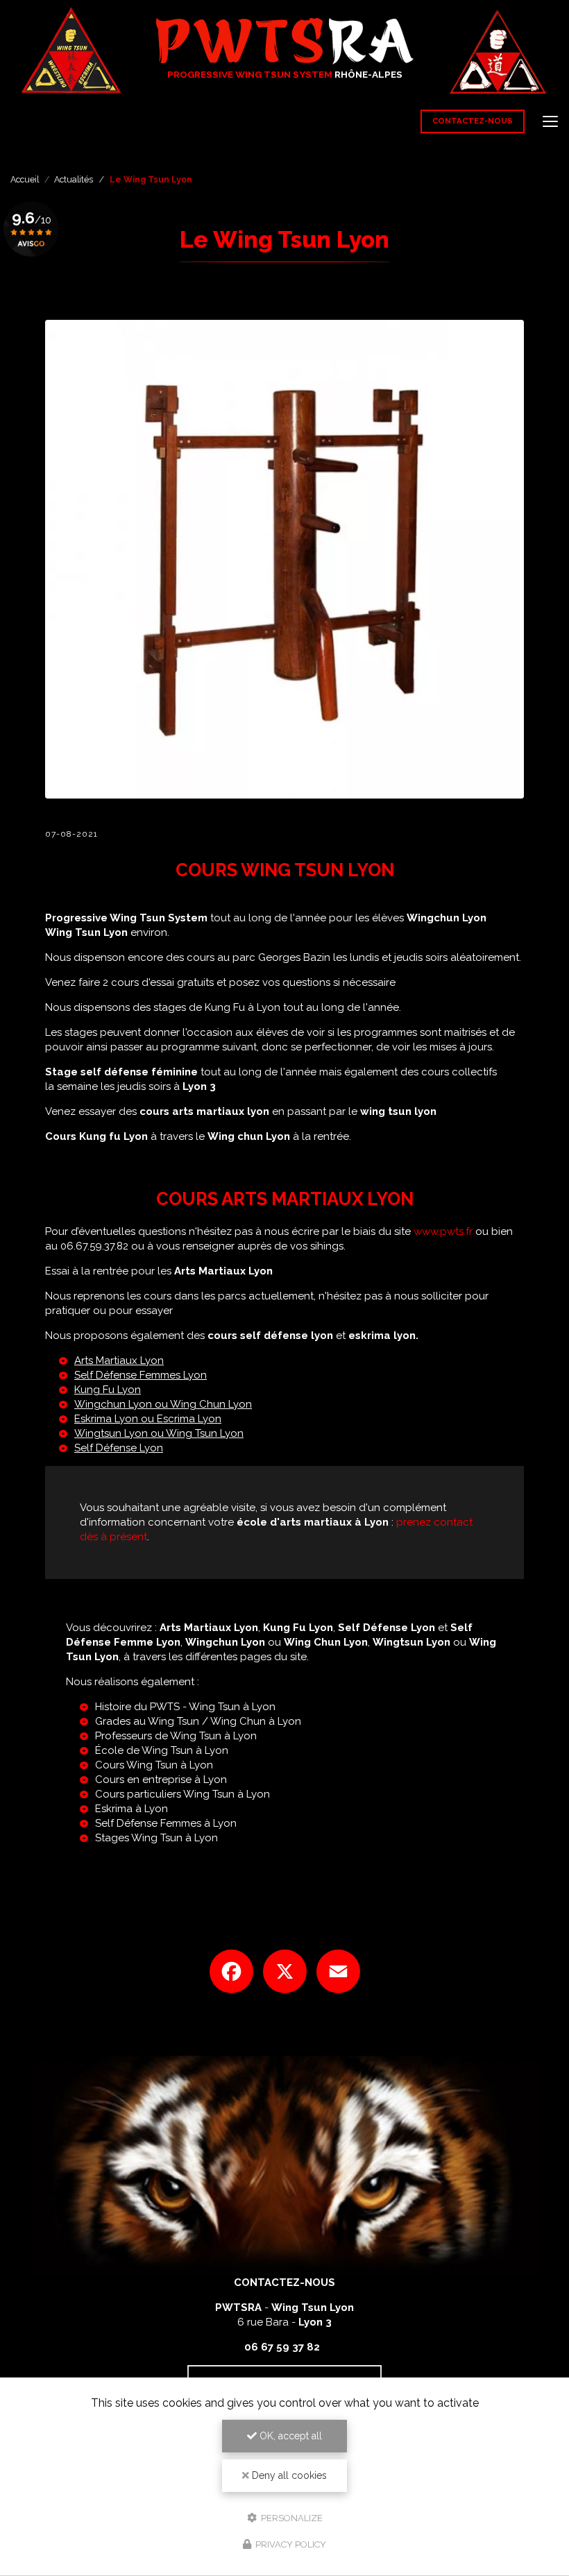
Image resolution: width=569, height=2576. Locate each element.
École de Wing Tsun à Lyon (162, 1750)
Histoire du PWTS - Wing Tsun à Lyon (185, 1707)
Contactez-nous (473, 121)
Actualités (74, 180)
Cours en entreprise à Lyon (161, 1780)
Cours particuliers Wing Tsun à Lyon (182, 1794)
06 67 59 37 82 (282, 2347)
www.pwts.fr (443, 1231)
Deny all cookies (288, 2475)
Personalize (291, 2517)
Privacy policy (290, 2544)
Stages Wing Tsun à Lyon (156, 1838)
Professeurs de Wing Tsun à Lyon (176, 1736)
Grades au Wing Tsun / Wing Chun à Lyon (198, 1721)
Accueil (25, 180)
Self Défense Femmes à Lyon (166, 1823)
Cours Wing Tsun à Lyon (154, 1765)
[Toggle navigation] (550, 121)
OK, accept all (289, 2436)
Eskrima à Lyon (131, 1809)
